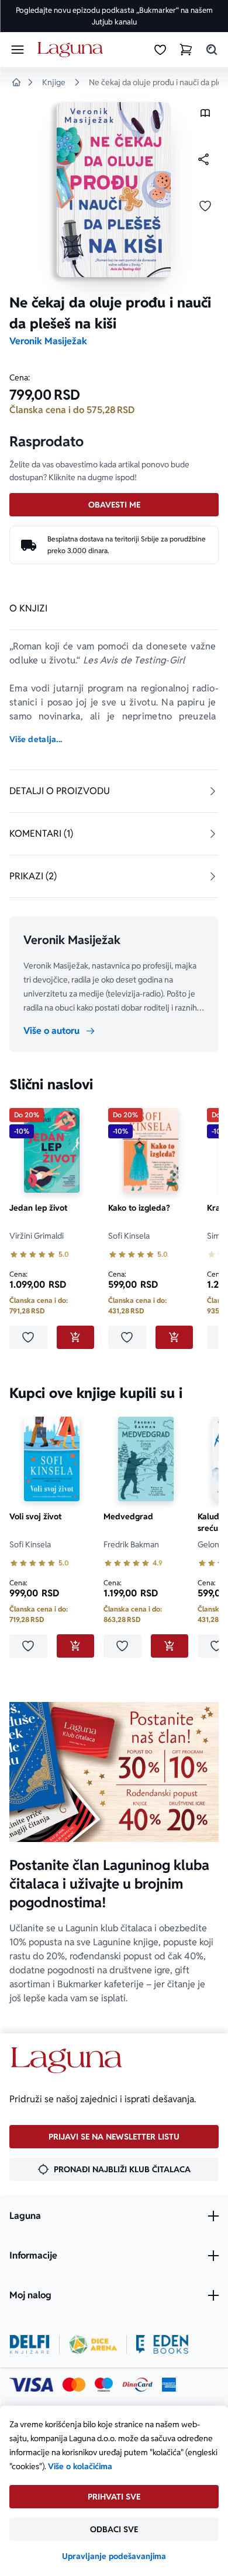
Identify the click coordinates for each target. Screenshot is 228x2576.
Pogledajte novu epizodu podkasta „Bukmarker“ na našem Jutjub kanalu (114, 16)
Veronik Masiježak (48, 341)
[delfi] (30, 2344)
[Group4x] (104, 2385)
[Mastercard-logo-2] (74, 2385)
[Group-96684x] (162, 2344)
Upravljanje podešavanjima (114, 2556)
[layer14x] (169, 2385)
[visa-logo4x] (31, 2385)
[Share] (203, 159)
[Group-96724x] (137, 2385)
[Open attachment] (205, 116)
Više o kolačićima (80, 2466)
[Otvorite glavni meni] (18, 50)
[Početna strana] (72, 50)
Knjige (54, 82)
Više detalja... (36, 739)
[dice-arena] (93, 2344)
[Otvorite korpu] (186, 50)
